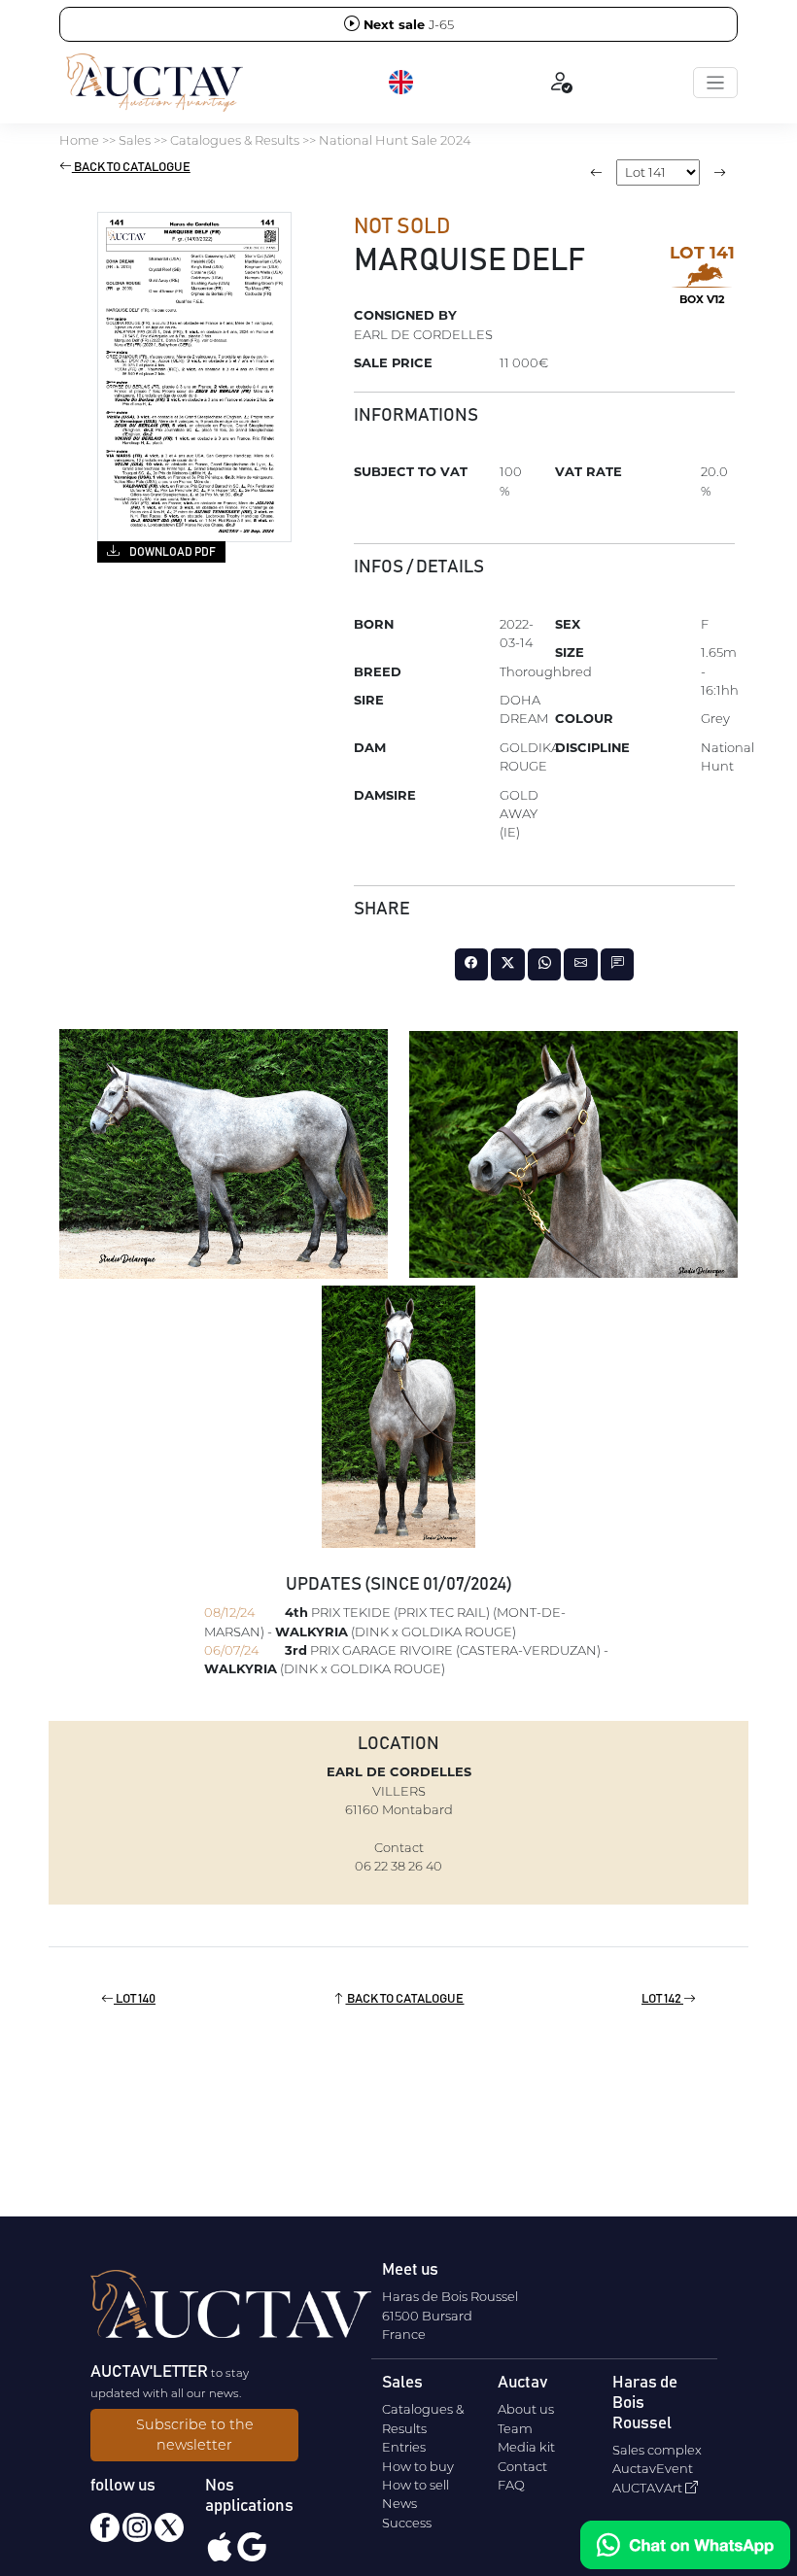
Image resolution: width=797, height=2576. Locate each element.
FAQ (511, 2485)
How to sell (416, 2485)
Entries (404, 2447)
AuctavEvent (653, 2468)
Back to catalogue (131, 168)
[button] (402, 83)
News (399, 2503)
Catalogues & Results (235, 140)
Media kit (526, 2447)
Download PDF (172, 552)
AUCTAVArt (649, 2488)
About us (526, 2409)
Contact (522, 2466)
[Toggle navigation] (715, 83)
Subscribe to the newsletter (195, 2435)
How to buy (418, 2466)
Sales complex (657, 2450)
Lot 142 (662, 1999)
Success (407, 2523)
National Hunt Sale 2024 (395, 140)
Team (515, 2428)
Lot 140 (135, 1999)
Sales (135, 140)
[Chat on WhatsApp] (685, 2545)
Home (79, 140)
